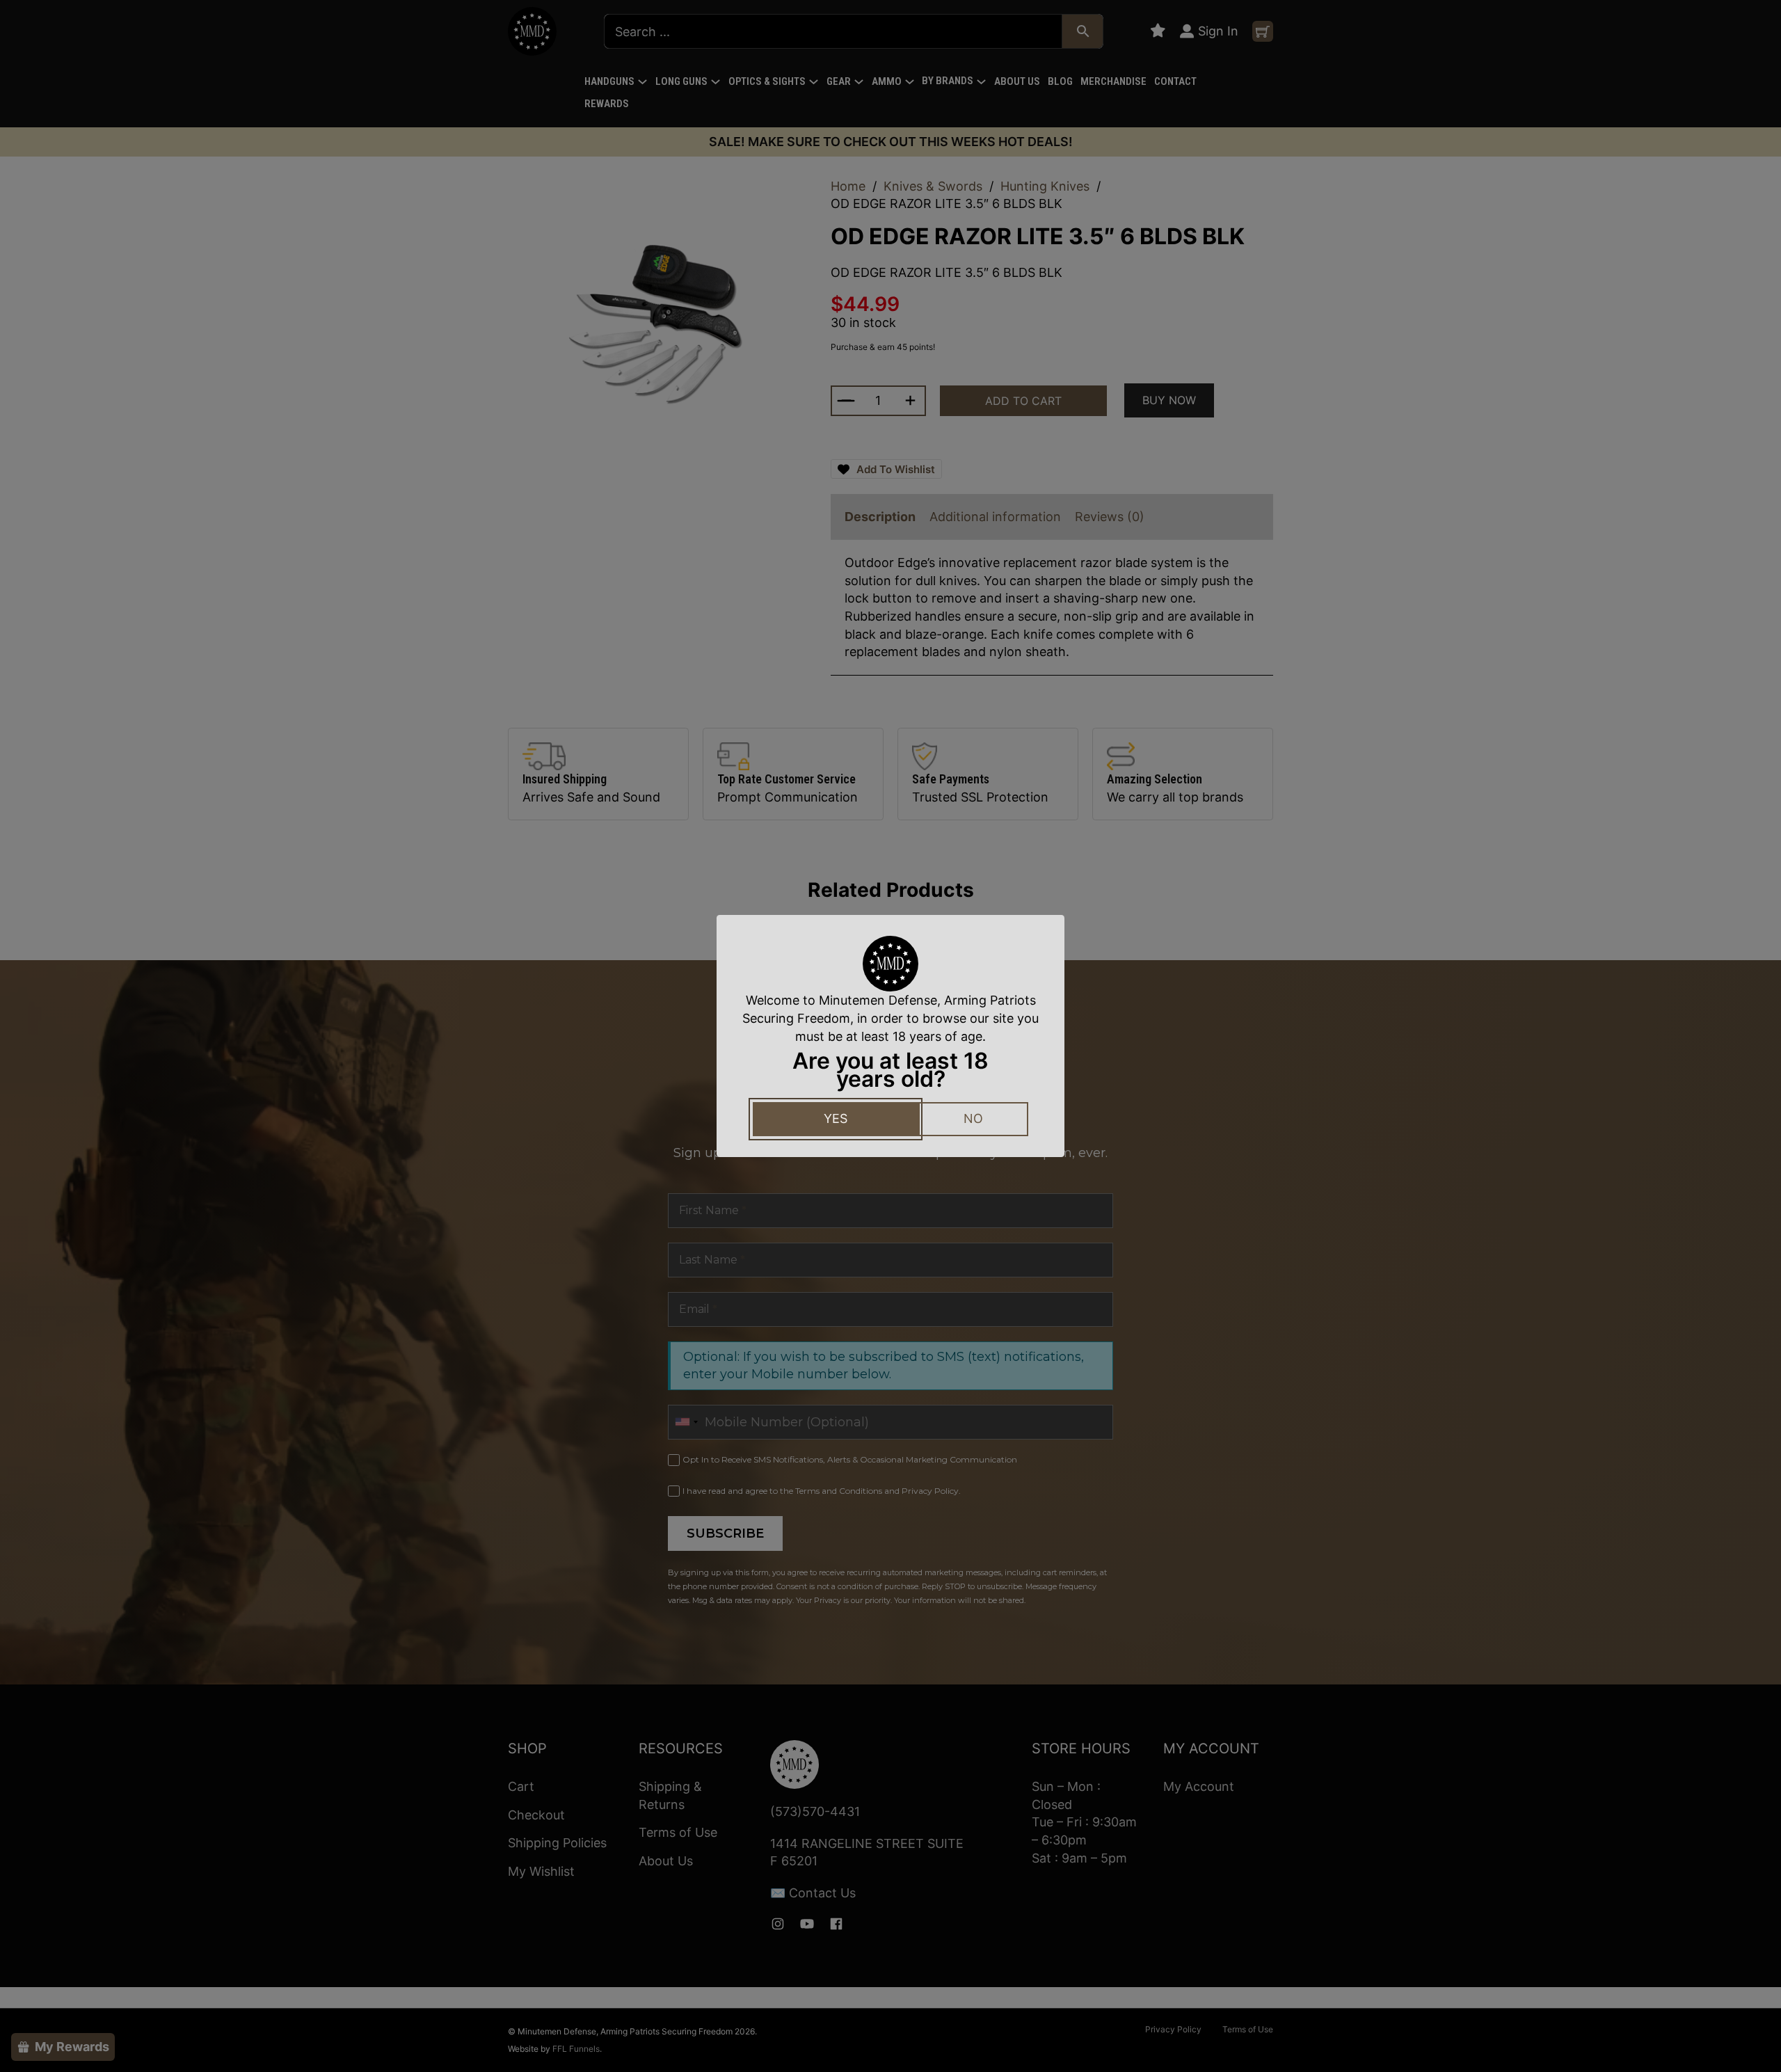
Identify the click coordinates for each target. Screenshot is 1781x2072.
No (973, 1118)
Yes (836, 1118)
